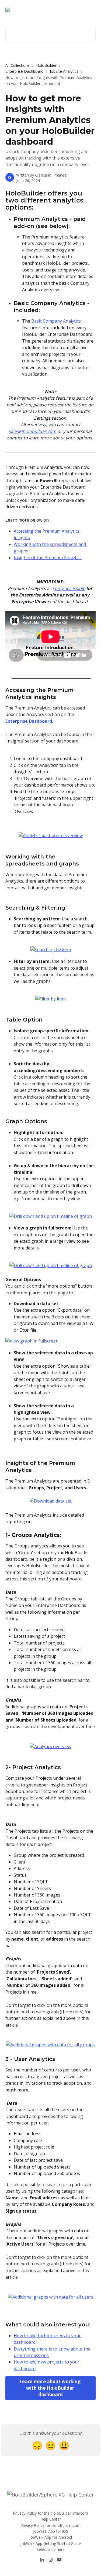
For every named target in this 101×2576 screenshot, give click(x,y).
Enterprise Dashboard (24, 71)
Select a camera (51, 2549)
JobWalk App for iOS (51, 2531)
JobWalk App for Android (51, 2537)
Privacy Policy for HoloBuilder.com (50, 2525)
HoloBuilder (46, 65)
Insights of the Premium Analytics (48, 558)
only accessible (70, 588)
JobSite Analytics (64, 71)
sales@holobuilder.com (32, 431)
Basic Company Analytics (56, 321)
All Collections (18, 65)
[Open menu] (91, 10)
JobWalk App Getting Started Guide (51, 2543)
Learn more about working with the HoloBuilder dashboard (50, 2388)
